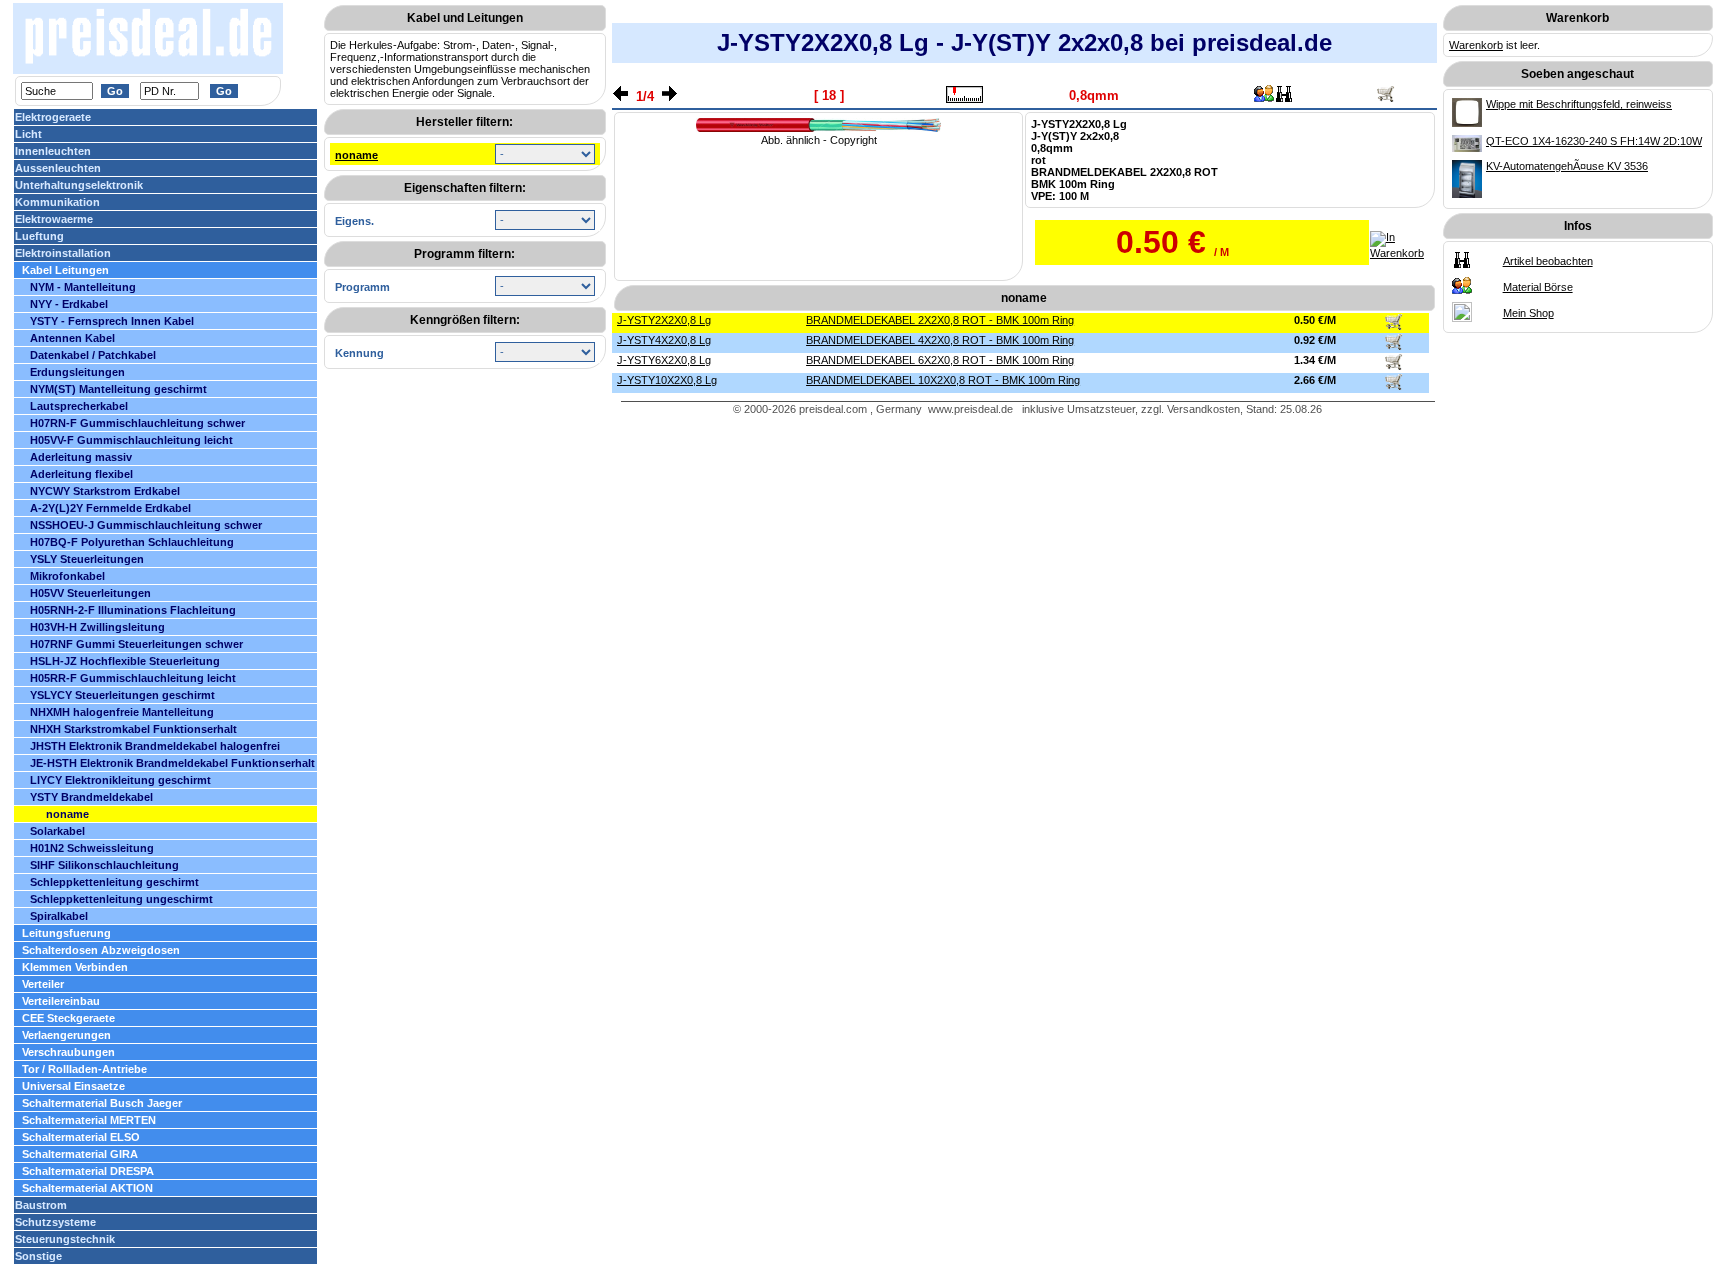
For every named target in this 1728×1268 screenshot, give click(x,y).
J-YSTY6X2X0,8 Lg (664, 360)
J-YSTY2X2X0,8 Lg (664, 320)
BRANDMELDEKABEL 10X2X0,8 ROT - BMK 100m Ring (943, 380)
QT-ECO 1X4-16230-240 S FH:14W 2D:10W (1594, 141)
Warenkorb (1476, 45)
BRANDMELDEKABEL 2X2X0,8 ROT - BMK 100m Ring (940, 320)
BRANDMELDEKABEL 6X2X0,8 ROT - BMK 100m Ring (940, 360)
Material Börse (1538, 287)
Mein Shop (1528, 313)
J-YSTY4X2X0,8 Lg (664, 340)
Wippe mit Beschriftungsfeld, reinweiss (1579, 104)
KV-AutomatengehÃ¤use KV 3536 (1567, 166)
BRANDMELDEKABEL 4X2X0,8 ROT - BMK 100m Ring (940, 340)
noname (356, 155)
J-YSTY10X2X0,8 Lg (667, 380)
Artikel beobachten (1548, 261)
